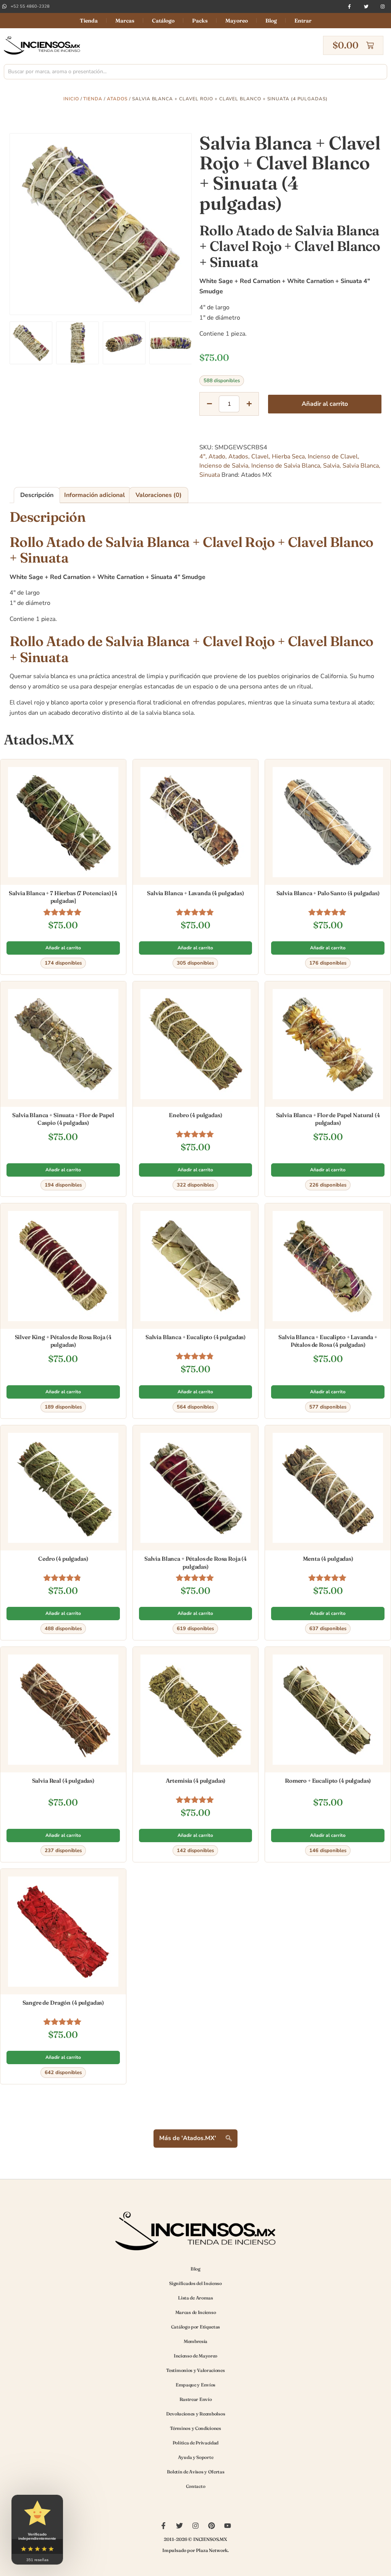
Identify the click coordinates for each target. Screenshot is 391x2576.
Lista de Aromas (195, 2298)
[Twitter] (366, 6)
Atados (117, 99)
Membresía (195, 2341)
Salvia (331, 466)
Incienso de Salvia (224, 466)
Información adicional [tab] (95, 495)
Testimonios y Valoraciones (195, 2370)
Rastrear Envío (196, 2399)
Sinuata (210, 475)
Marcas (125, 21)
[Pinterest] (212, 2526)
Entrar (303, 21)
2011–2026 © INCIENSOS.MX (195, 2539)
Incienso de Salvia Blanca (286, 466)
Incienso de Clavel (333, 457)
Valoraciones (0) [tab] (159, 495)
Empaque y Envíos (195, 2385)
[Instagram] (383, 6)
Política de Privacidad (195, 2443)
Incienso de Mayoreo (195, 2356)
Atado (217, 457)
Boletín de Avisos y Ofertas (196, 2472)
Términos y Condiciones (195, 2428)
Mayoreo (237, 21)
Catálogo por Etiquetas (195, 2327)
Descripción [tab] (37, 495)
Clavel (260, 457)
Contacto (196, 2486)
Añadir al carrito (325, 404)
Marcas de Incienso (196, 2312)
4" (202, 457)
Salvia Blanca (361, 466)
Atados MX (256, 475)
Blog (271, 21)
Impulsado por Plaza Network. (195, 2550)
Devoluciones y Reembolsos (196, 2414)
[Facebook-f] (349, 6)
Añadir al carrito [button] (63, 948)
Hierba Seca (288, 457)
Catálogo (163, 21)
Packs (200, 21)
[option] (101, 224)
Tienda (89, 21)
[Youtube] (228, 2526)
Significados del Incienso (195, 2283)
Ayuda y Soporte (196, 2457)
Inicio (71, 99)
